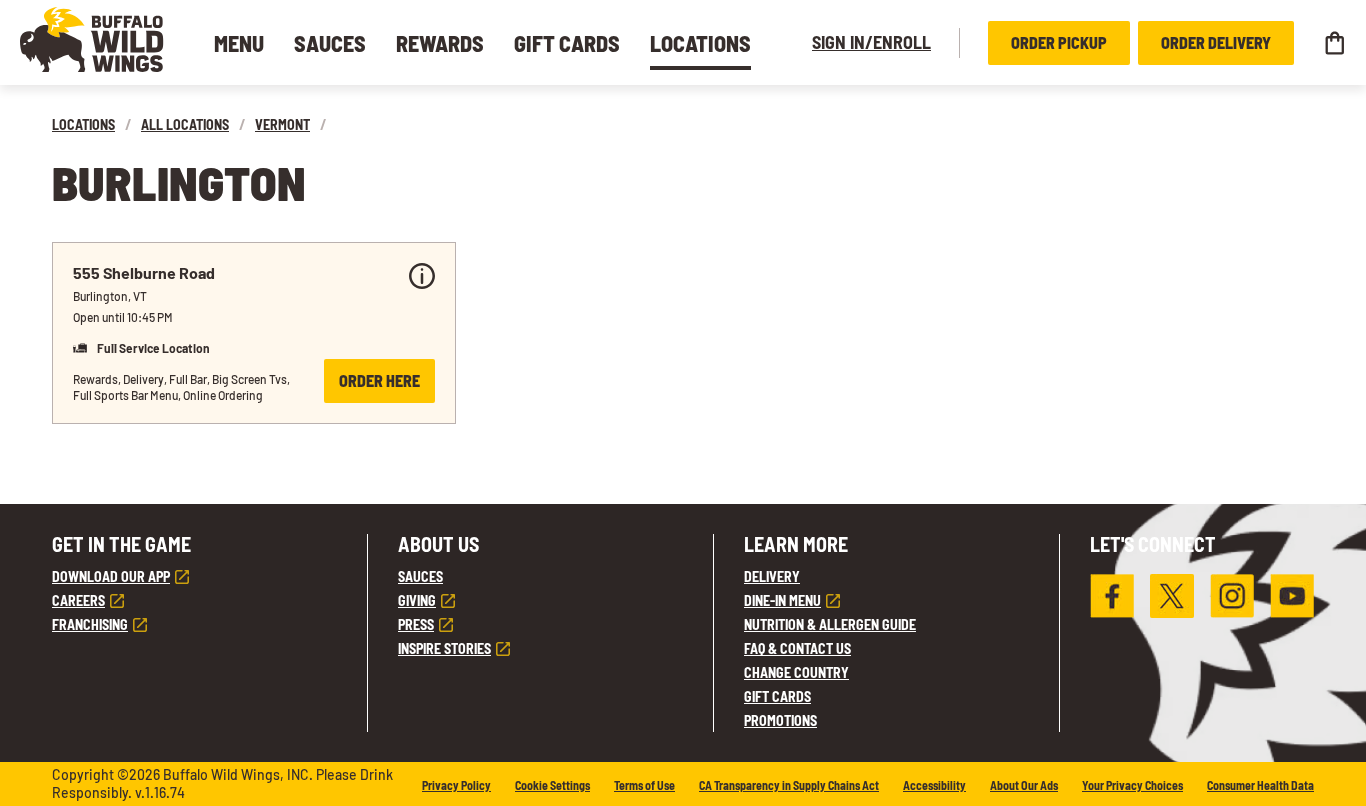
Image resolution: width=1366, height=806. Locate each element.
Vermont (282, 124)
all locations (185, 124)
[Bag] (1334, 43)
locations (83, 124)
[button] (92, 39)
